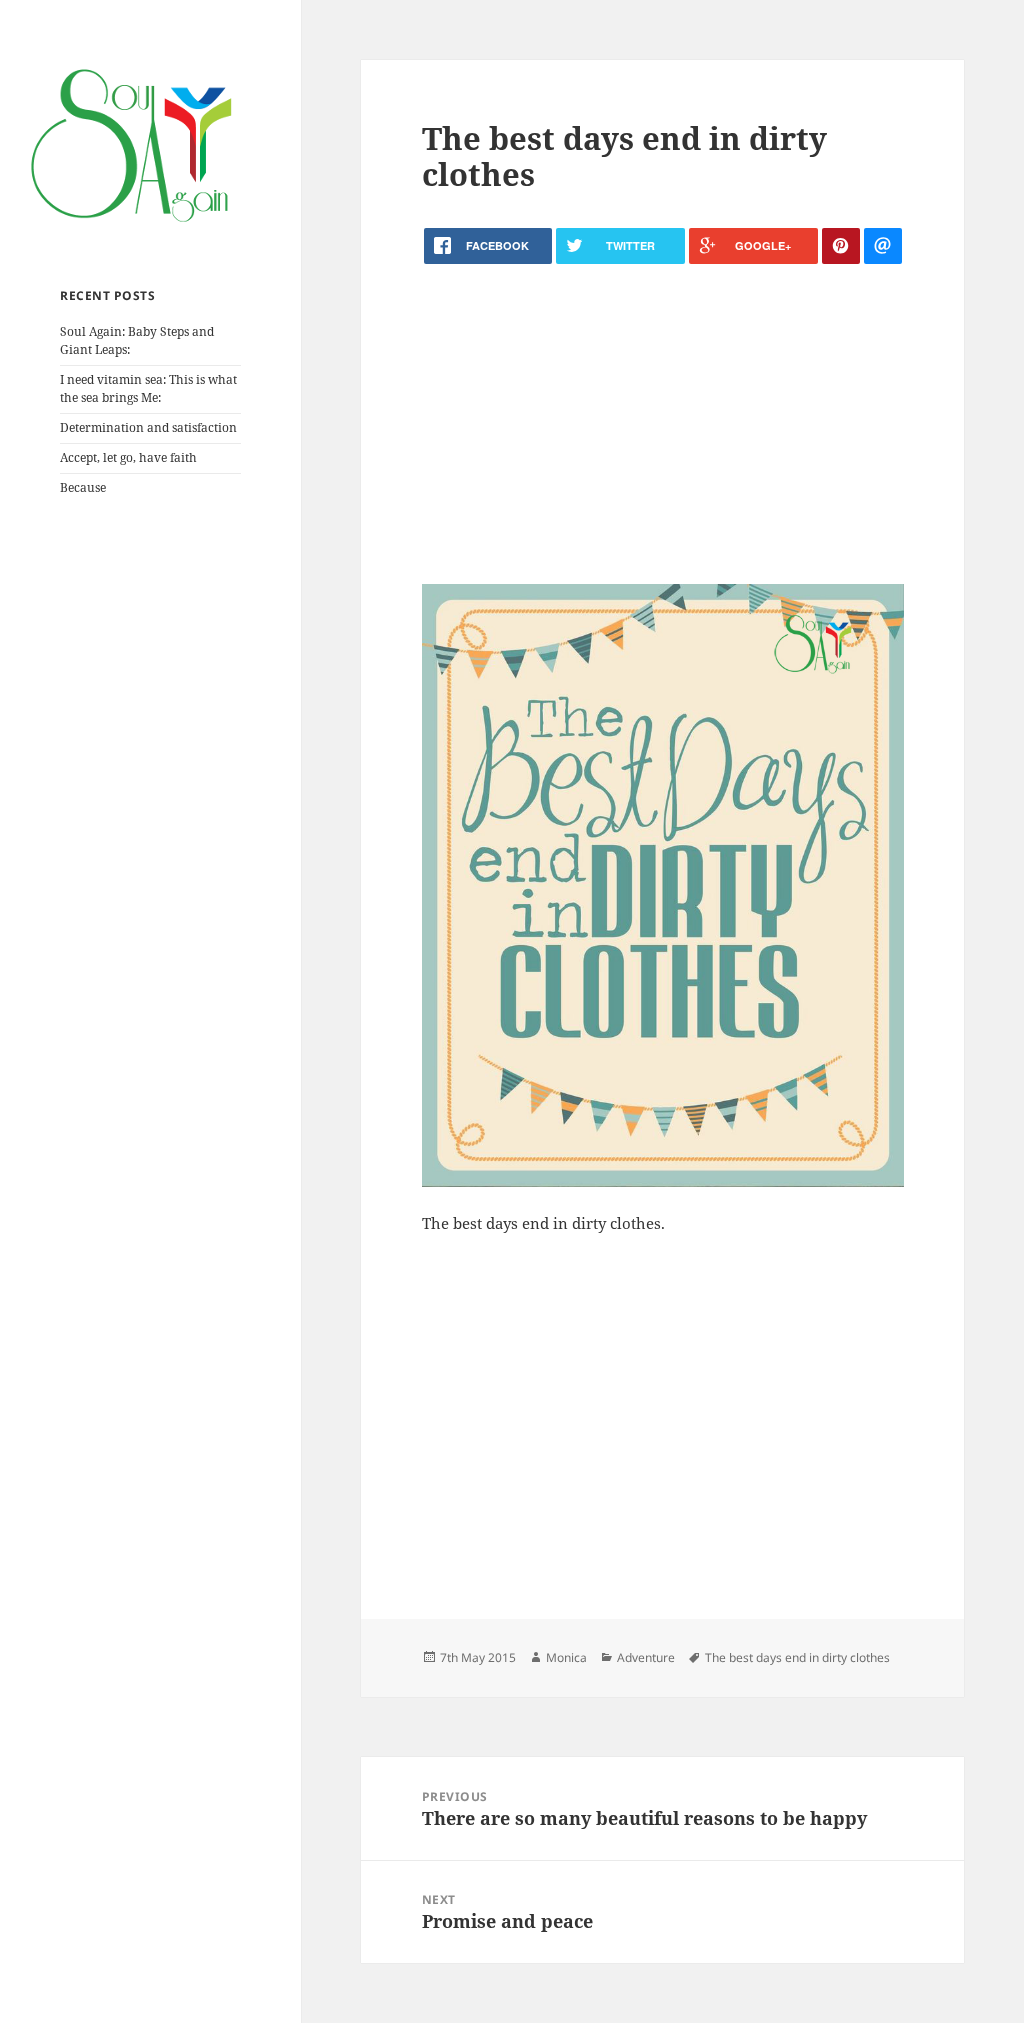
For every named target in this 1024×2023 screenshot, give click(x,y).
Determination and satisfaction (148, 427)
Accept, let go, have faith (128, 457)
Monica (566, 1657)
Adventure (646, 1657)
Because (83, 487)
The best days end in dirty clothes (797, 1657)
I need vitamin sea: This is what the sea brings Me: (148, 388)
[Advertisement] (663, 424)
